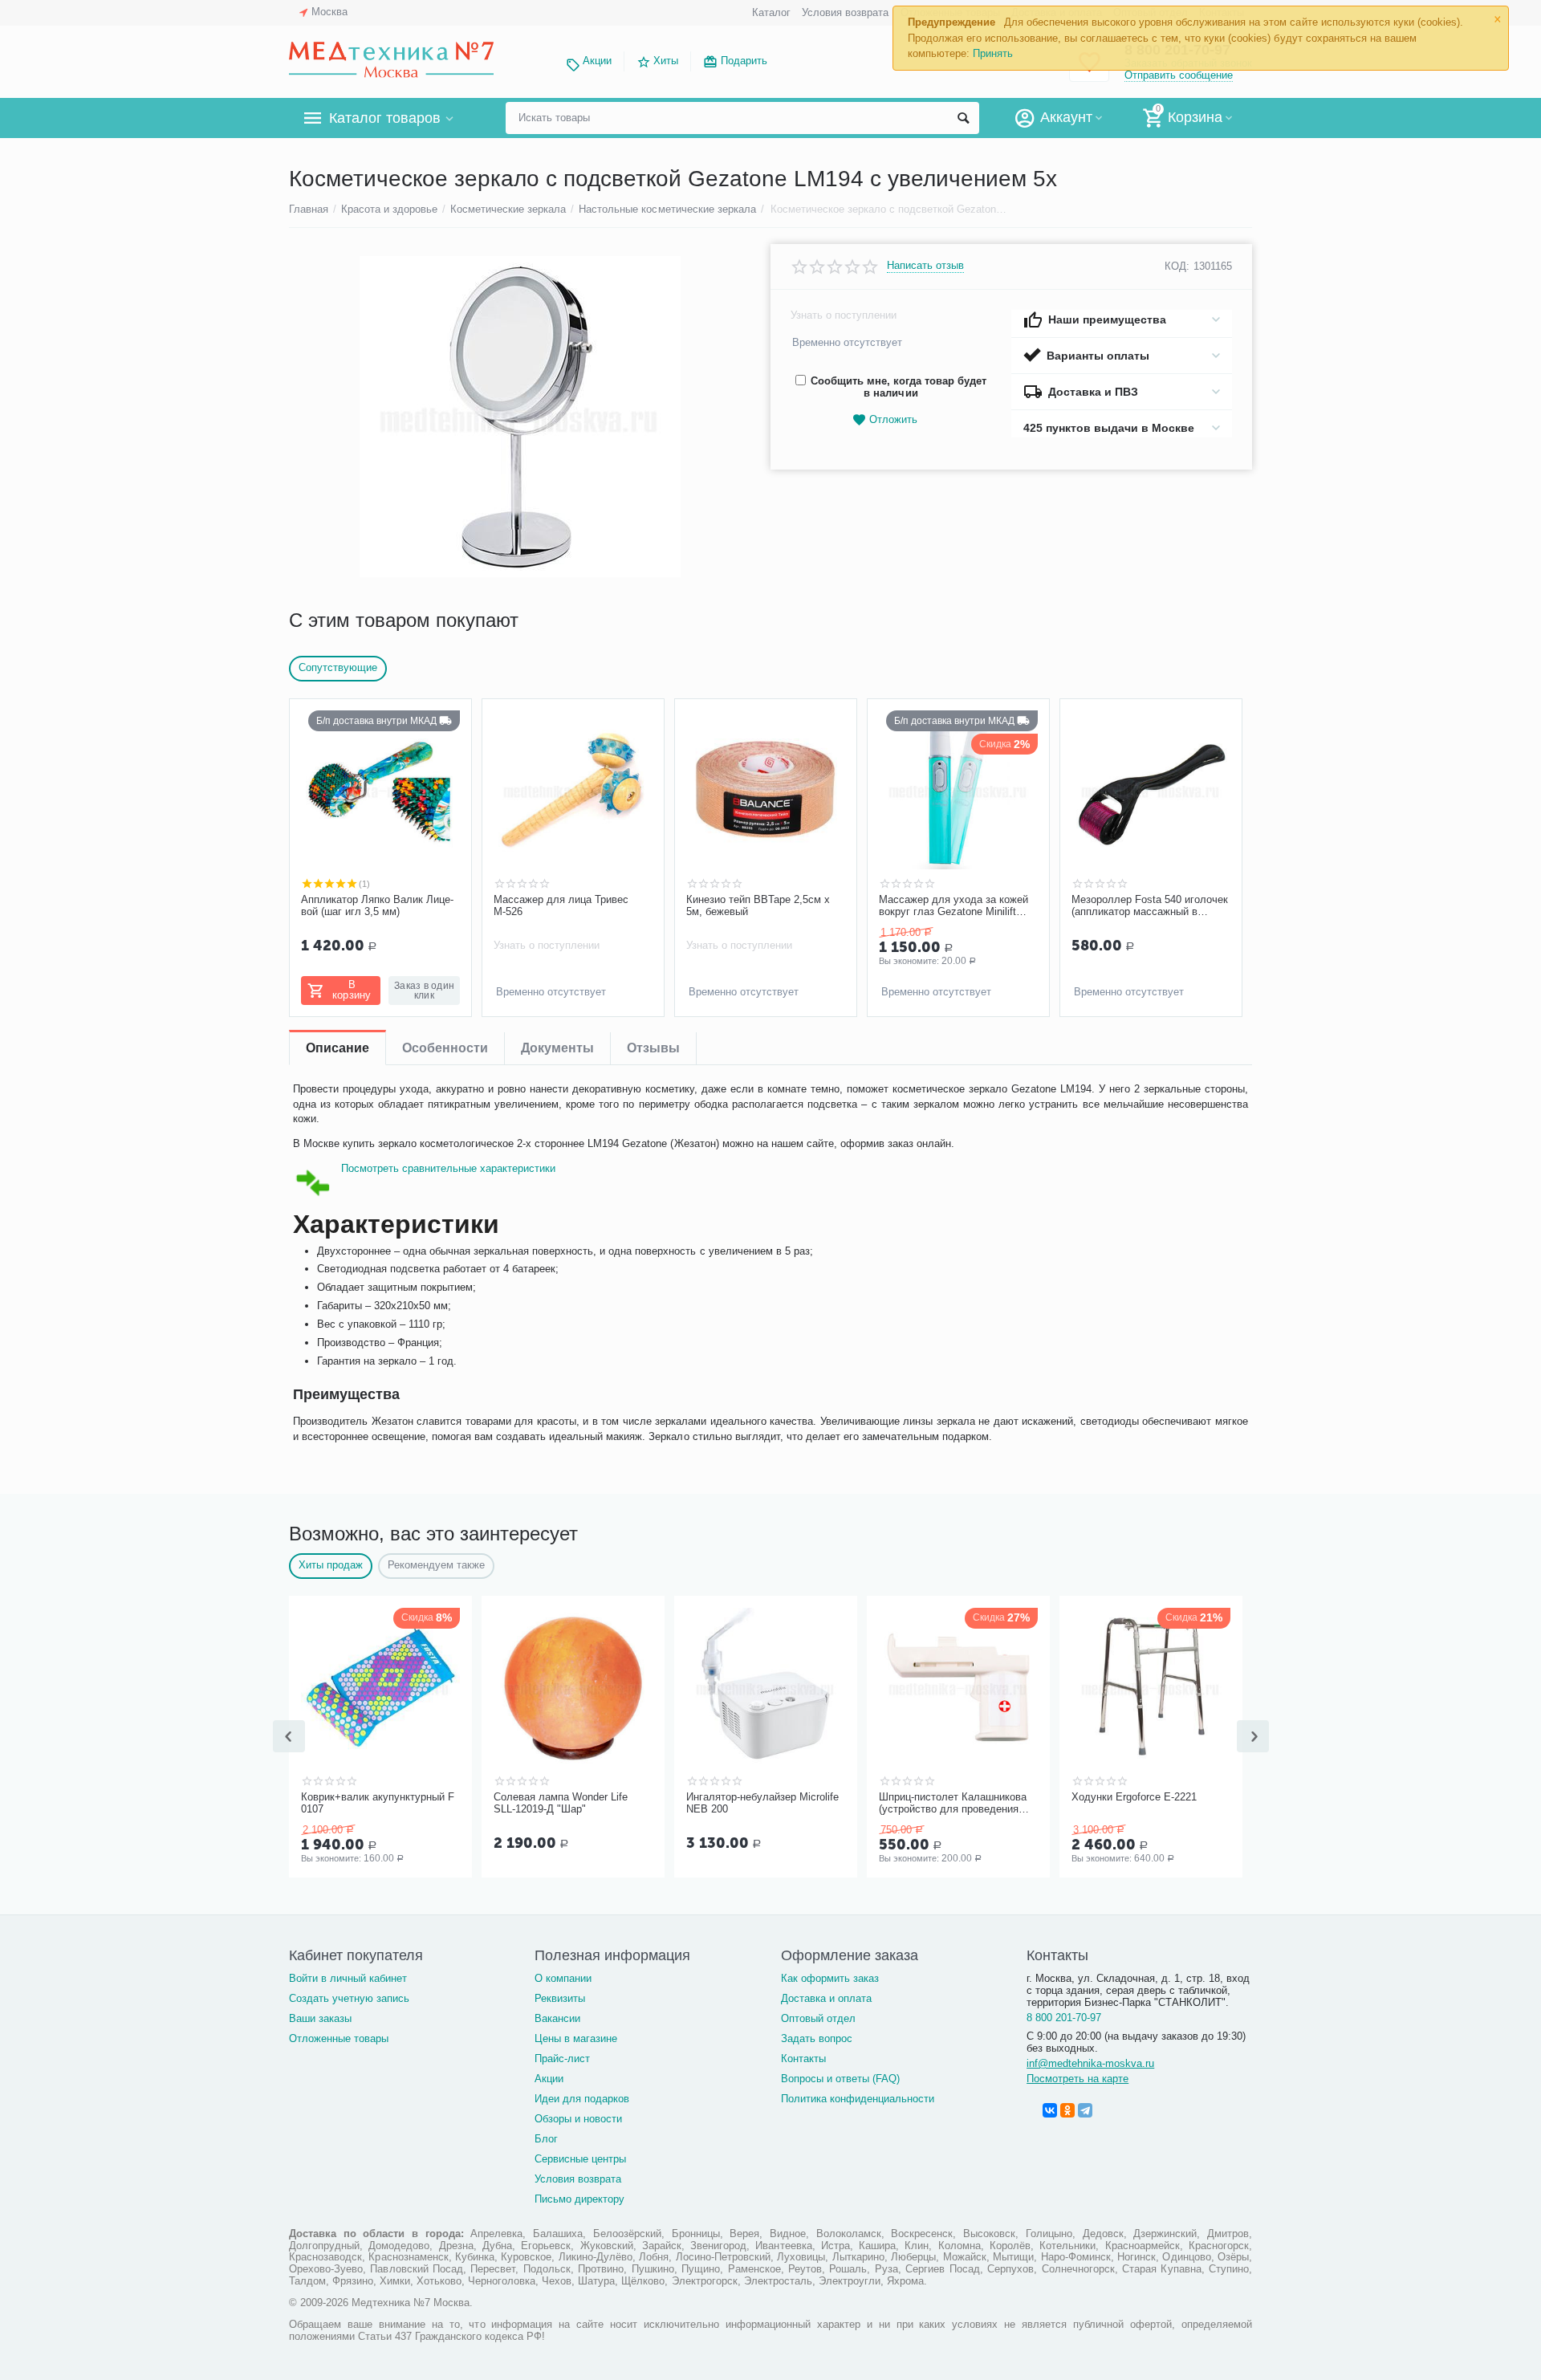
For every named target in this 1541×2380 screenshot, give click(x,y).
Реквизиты (560, 1998)
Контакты (803, 2059)
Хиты (666, 61)
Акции (597, 61)
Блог (546, 2139)
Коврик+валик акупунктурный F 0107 (378, 1803)
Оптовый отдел (818, 2018)
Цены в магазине (576, 2038)
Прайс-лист (562, 2059)
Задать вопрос (817, 2038)
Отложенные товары (339, 2038)
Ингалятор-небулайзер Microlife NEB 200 (762, 1803)
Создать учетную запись (349, 1998)
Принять (993, 53)
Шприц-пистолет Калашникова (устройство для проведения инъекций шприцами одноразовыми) (953, 1804)
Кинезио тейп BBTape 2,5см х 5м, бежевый (758, 906)
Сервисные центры (580, 2159)
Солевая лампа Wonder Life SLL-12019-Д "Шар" (561, 1803)
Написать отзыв (925, 266)
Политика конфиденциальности (858, 2099)
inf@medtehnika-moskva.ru (1090, 2063)
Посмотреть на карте (1077, 2079)
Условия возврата (845, 12)
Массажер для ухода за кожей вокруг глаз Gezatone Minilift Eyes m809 (953, 906)
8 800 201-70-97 (1064, 2018)
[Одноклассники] (1067, 2110)
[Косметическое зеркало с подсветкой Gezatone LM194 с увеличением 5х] (520, 417)
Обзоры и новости (578, 2119)
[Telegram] (1085, 2110)
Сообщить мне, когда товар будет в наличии (899, 387)
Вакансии (557, 2018)
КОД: (1177, 266)
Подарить (744, 61)
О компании (563, 1978)
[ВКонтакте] (1050, 2110)
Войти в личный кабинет (348, 1978)
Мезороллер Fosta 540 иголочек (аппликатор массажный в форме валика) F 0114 (1150, 906)
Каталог (771, 12)
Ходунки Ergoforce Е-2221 (1134, 1797)
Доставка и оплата (826, 1998)
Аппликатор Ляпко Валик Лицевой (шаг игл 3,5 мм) (377, 906)
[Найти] (963, 118)
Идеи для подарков (582, 2099)
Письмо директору (579, 2199)
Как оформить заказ (830, 1978)
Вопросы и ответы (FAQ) (840, 2079)
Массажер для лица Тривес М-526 (561, 906)
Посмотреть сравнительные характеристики (448, 1168)
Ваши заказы (320, 2018)
